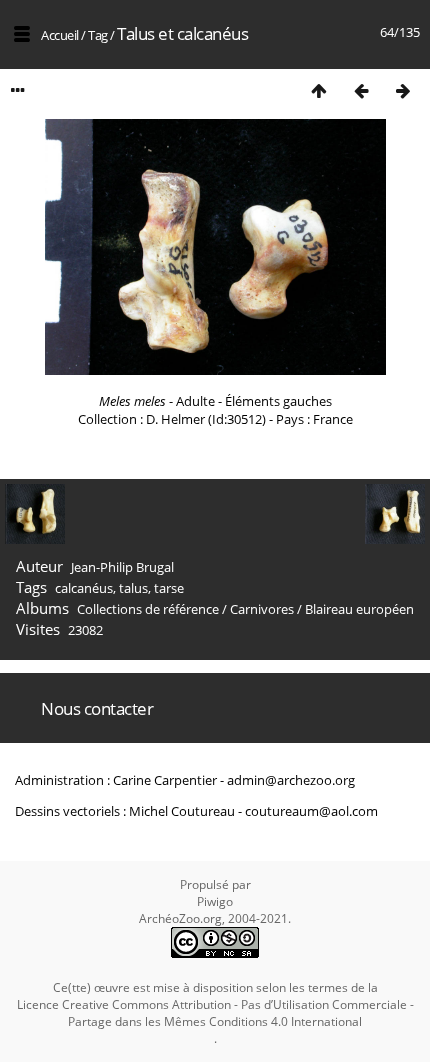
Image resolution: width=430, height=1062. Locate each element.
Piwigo (215, 901)
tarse (169, 588)
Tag (98, 35)
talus (133, 588)
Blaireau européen (359, 609)
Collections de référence (148, 609)
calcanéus (84, 588)
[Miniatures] (319, 90)
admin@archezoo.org (291, 780)
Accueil (60, 35)
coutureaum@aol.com (311, 811)
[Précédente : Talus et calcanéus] (361, 90)
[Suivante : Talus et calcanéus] (403, 90)
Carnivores (262, 609)
